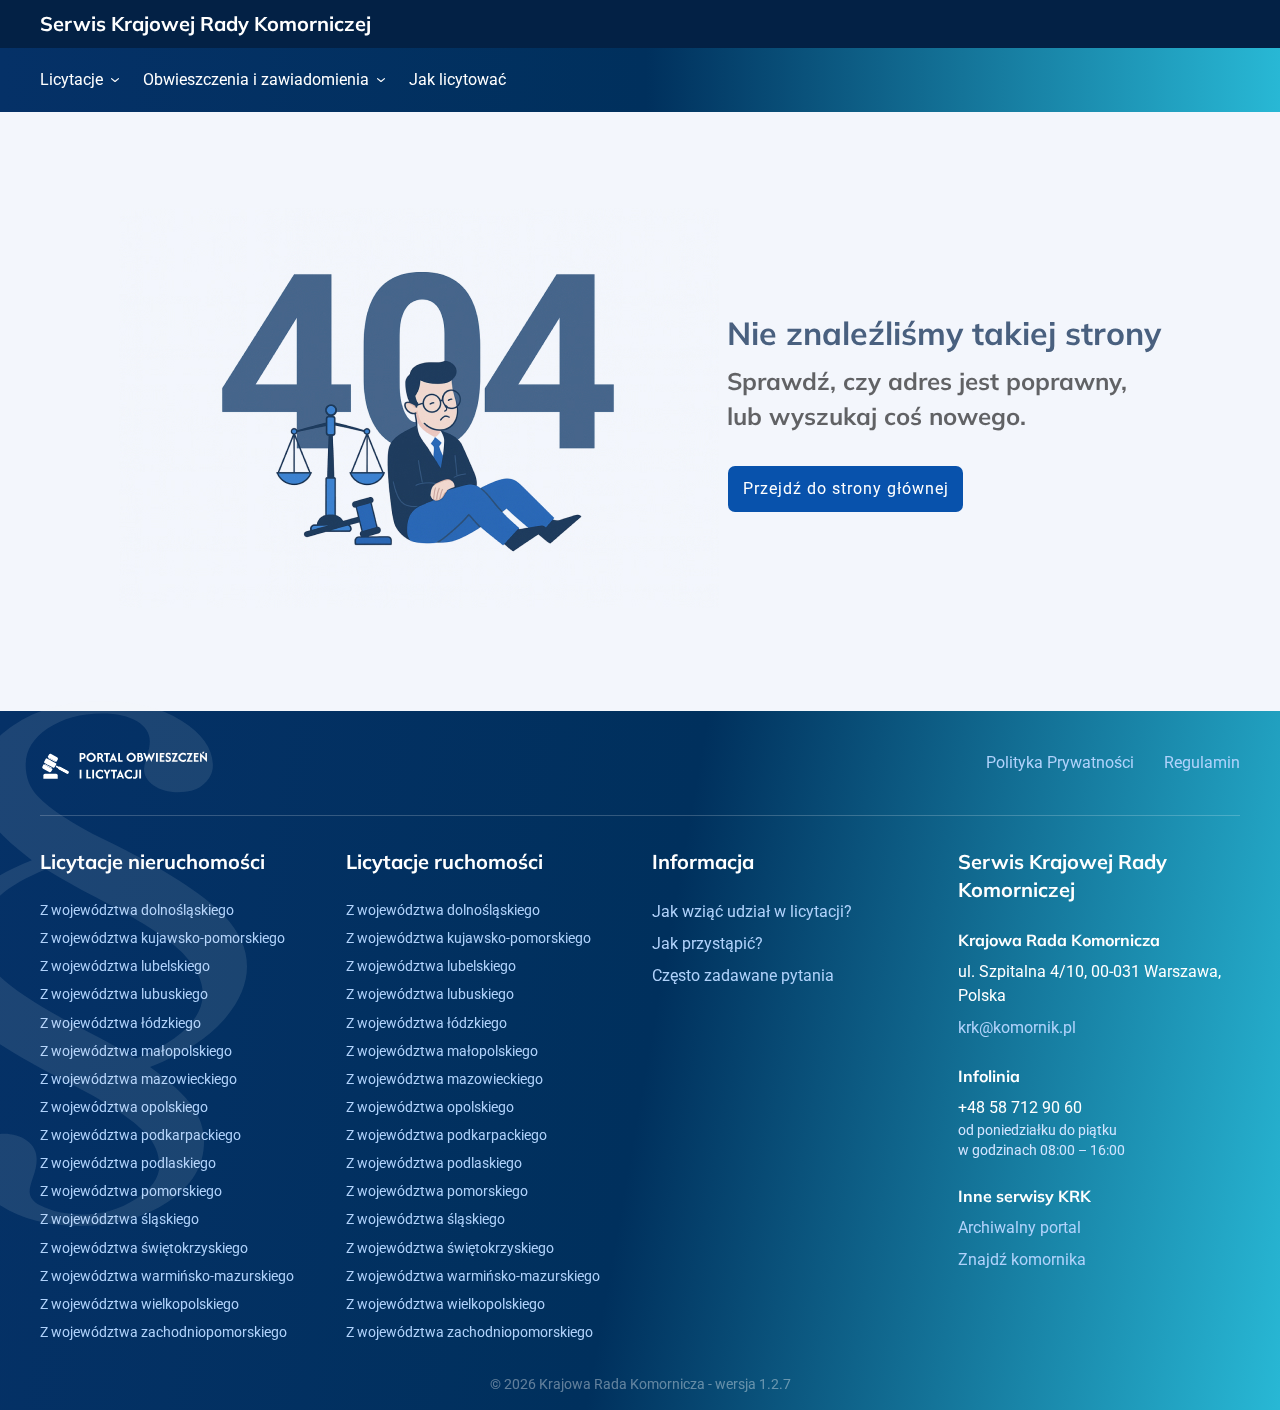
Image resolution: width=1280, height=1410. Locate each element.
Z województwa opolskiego (124, 1107)
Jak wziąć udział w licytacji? (752, 911)
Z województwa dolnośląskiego (137, 910)
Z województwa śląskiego (119, 1219)
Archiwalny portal (1019, 1227)
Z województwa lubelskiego (125, 966)
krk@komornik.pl (1017, 1027)
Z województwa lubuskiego (124, 994)
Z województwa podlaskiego (128, 1163)
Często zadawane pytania (743, 975)
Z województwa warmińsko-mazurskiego (167, 1276)
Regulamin (1202, 762)
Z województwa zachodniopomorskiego (163, 1332)
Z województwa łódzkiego (120, 1023)
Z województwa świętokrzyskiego (144, 1248)
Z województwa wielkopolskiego (139, 1304)
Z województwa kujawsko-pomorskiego (162, 938)
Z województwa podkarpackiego (140, 1135)
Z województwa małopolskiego (136, 1051)
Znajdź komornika (1022, 1259)
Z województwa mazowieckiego (138, 1079)
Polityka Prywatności (1060, 762)
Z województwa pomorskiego (131, 1191)
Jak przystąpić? (707, 943)
